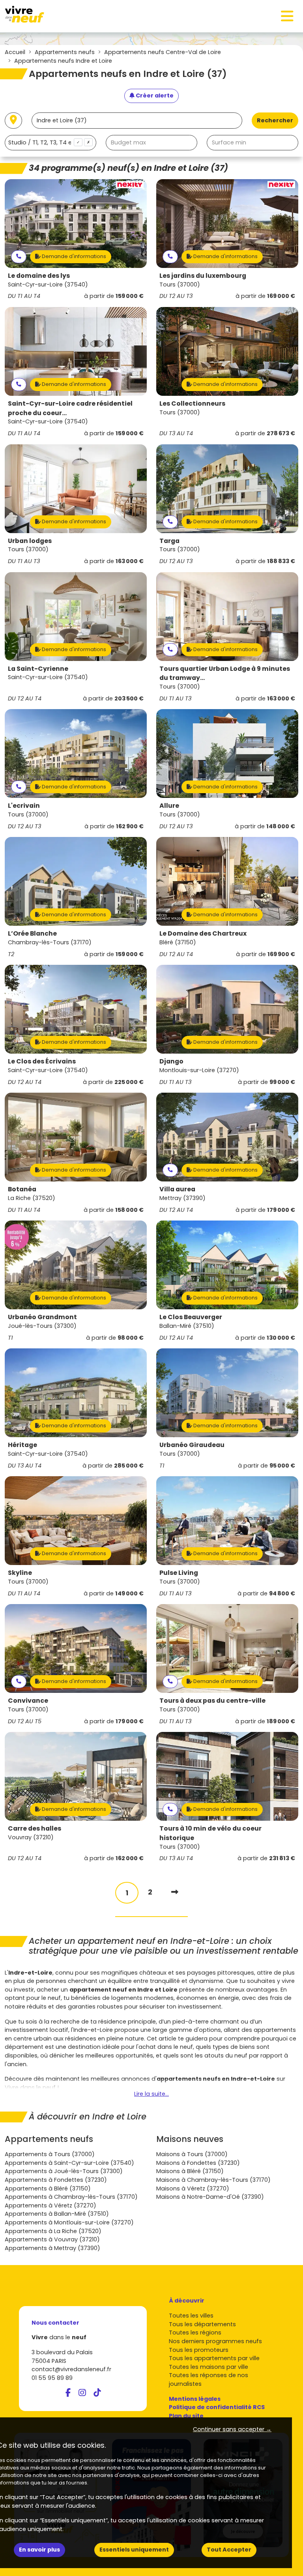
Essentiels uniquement (134, 2550)
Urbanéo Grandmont (42, 1317)
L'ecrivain (24, 806)
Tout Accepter (229, 2550)
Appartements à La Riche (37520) (53, 2231)
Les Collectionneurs (192, 403)
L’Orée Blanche (32, 933)
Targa (169, 541)
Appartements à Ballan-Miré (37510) (57, 2214)
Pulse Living (179, 1573)
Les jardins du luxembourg (203, 276)
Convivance (28, 1701)
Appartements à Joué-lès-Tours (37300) (64, 2171)
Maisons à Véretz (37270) (193, 2188)
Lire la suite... (151, 2094)
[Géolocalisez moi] (13, 121)
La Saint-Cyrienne (38, 669)
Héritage (22, 1445)
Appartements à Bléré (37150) (48, 2188)
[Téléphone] (19, 257)
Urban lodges (30, 541)
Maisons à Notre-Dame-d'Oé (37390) (210, 2197)
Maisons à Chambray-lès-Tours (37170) (213, 2180)
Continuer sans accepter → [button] (232, 2429)
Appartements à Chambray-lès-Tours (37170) (71, 2197)
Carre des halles (35, 1828)
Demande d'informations (73, 256)
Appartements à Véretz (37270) (50, 2205)
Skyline (20, 1573)
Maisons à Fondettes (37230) (198, 2163)
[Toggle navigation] (287, 16)
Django (171, 1061)
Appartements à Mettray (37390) (52, 2248)
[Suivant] (175, 1892)
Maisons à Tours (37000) (192, 2154)
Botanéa (22, 1189)
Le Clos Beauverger (191, 1317)
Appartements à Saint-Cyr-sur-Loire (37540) (69, 2163)
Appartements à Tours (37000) (50, 2154)
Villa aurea (177, 1189)
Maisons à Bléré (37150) (190, 2171)
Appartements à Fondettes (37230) (56, 2180)
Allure (169, 806)
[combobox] (50, 143)
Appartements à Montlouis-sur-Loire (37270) (69, 2222)
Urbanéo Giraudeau (192, 1445)
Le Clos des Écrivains (42, 1061)
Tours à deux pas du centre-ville (212, 1701)
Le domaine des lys (39, 276)
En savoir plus (39, 2550)
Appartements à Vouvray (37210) (52, 2239)
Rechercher (275, 120)
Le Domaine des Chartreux (203, 933)
